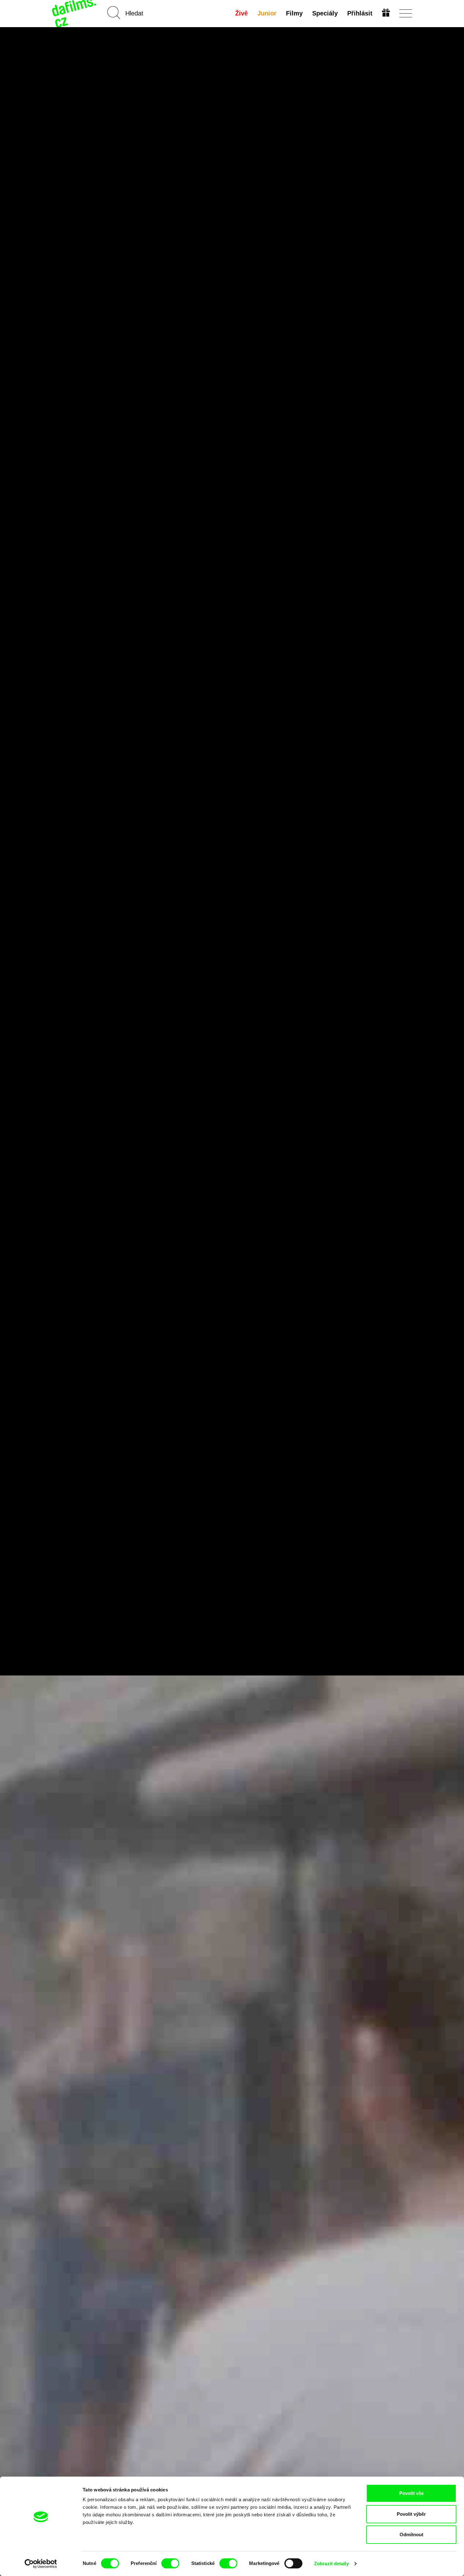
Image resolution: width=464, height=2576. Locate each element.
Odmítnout (411, 2535)
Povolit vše (411, 2493)
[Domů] (75, 13)
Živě (241, 13)
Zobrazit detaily (331, 2564)
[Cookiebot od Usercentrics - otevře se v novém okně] (41, 2564)
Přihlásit (360, 13)
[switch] (170, 2563)
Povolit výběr (411, 2514)
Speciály (325, 13)
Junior (267, 13)
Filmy (294, 13)
